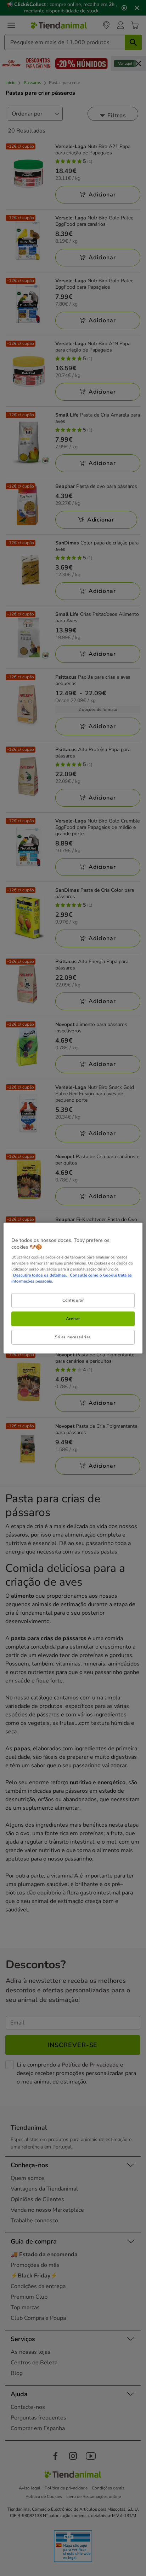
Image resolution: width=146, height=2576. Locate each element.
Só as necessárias (73, 1337)
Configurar (73, 1300)
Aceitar (73, 1319)
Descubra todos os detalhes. (41, 1275)
